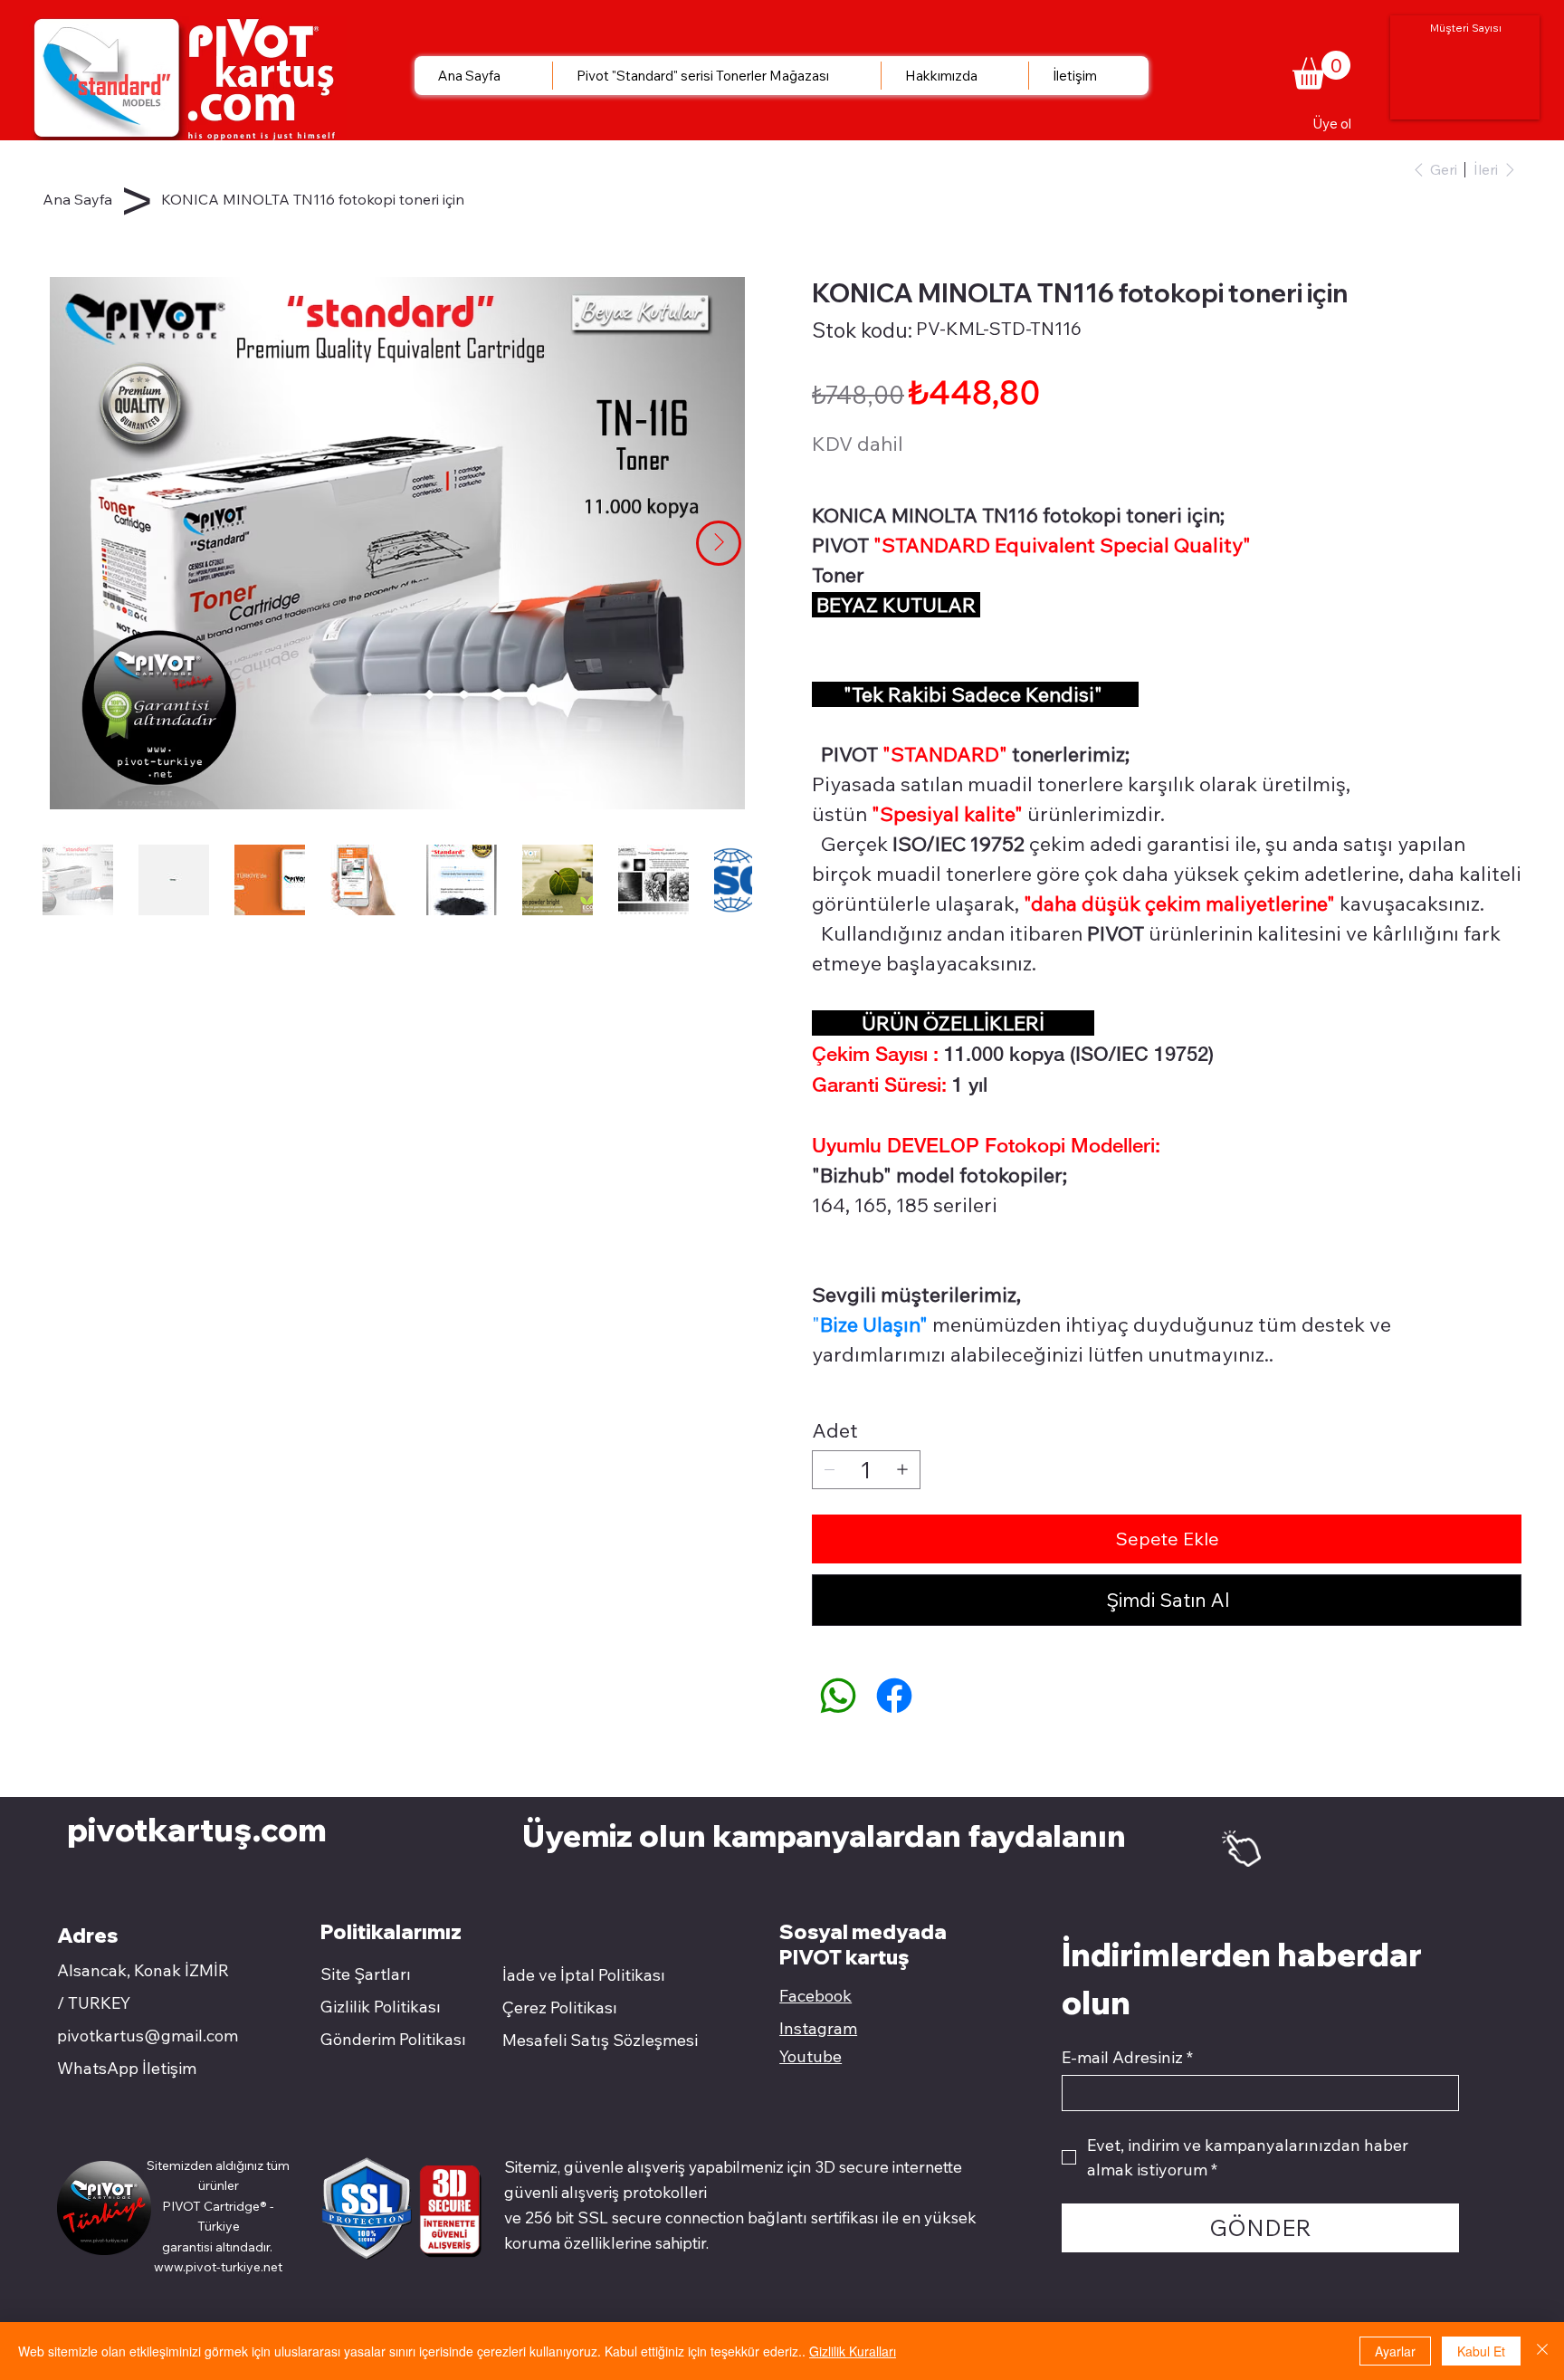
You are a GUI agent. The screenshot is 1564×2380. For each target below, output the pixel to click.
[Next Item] (719, 543)
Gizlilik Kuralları (853, 2351)
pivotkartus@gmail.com (148, 2036)
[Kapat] (1542, 2351)
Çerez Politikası (560, 2007)
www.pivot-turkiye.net (218, 2267)
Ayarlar (1395, 2351)
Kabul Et (1481, 2351)
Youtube (811, 2056)
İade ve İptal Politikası (584, 1975)
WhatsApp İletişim (127, 2068)
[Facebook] (894, 1696)
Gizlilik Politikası (381, 2007)
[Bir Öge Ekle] (902, 1470)
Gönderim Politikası (393, 2039)
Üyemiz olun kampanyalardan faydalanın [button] (827, 1835)
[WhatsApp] (838, 1696)
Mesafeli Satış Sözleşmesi (600, 2040)
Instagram (818, 2028)
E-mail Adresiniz (1127, 2058)
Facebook (815, 1996)
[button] (1321, 70)
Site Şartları (366, 1974)
